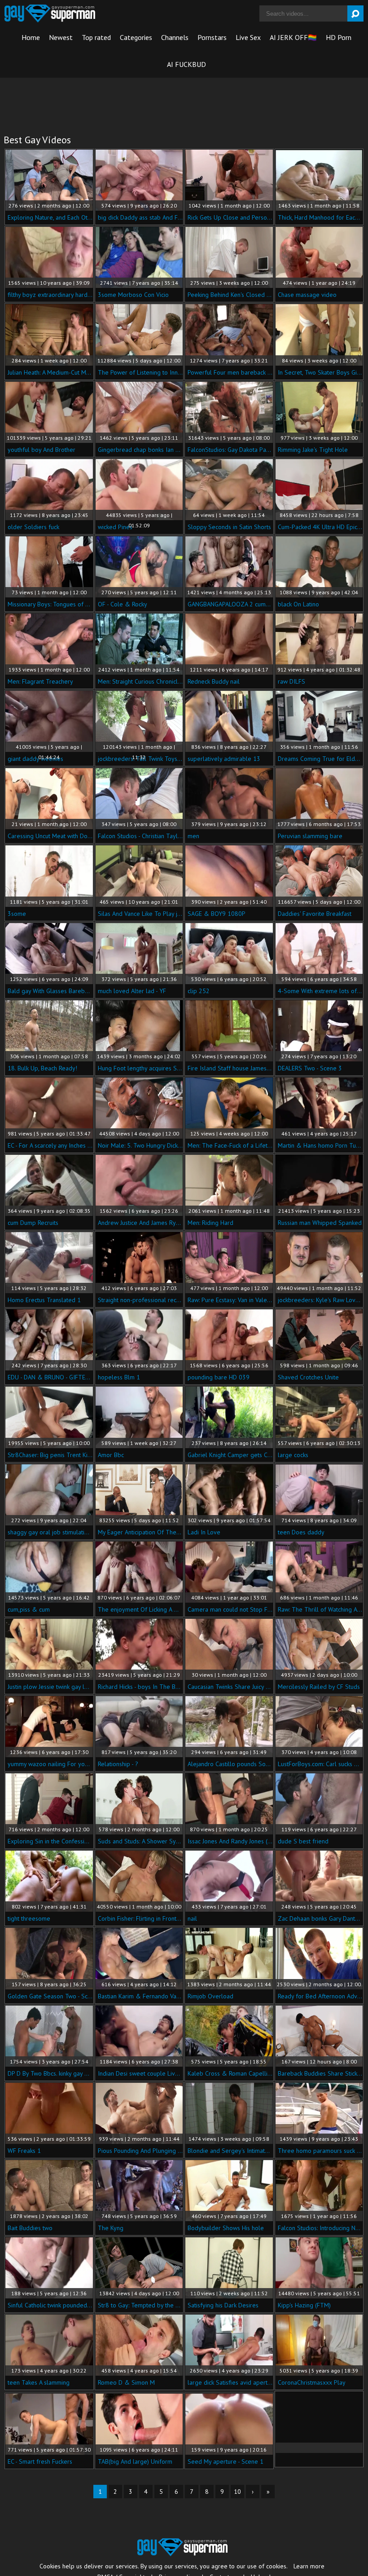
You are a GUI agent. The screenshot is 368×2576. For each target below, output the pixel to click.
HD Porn (339, 37)
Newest (61, 37)
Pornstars (212, 37)
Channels (175, 37)
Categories (136, 37)
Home (31, 37)
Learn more (309, 2566)
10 (237, 2492)
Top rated (96, 37)
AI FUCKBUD (186, 64)
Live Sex (248, 37)
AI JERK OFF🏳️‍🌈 (293, 37)
